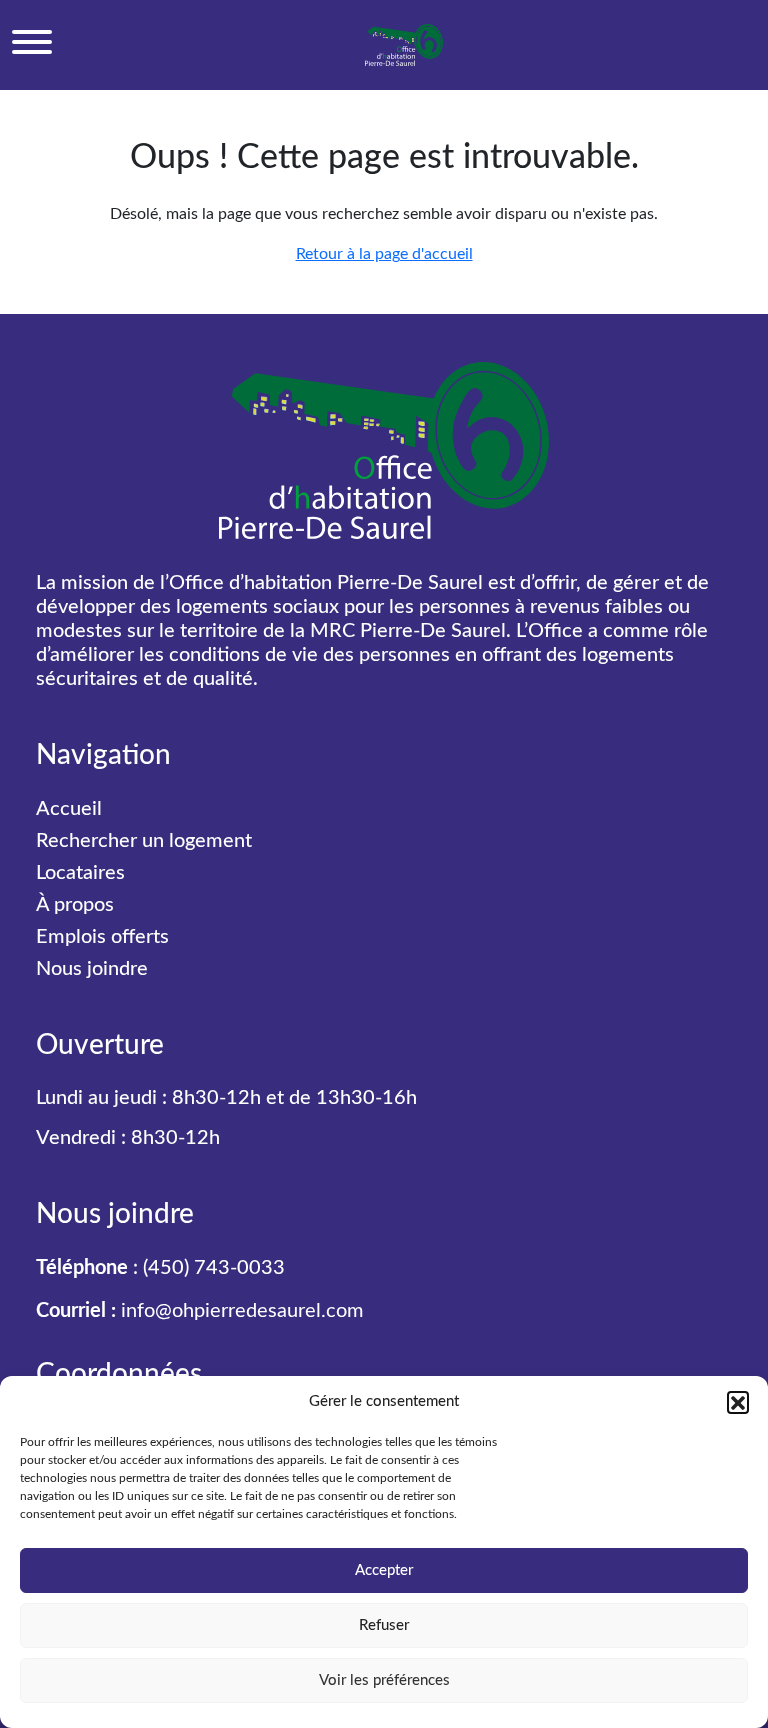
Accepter (384, 1570)
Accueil (69, 809)
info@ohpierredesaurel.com (242, 1311)
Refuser (384, 1625)
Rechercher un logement (144, 841)
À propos (75, 905)
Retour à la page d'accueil (384, 254)
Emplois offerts (102, 937)
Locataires (80, 873)
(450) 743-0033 (214, 1268)
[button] (738, 1402)
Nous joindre (92, 969)
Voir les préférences (384, 1680)
